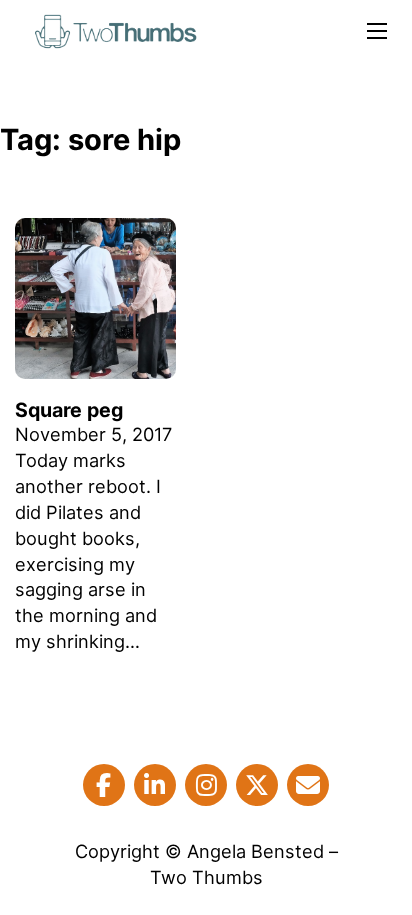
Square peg (69, 410)
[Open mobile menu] (377, 31)
